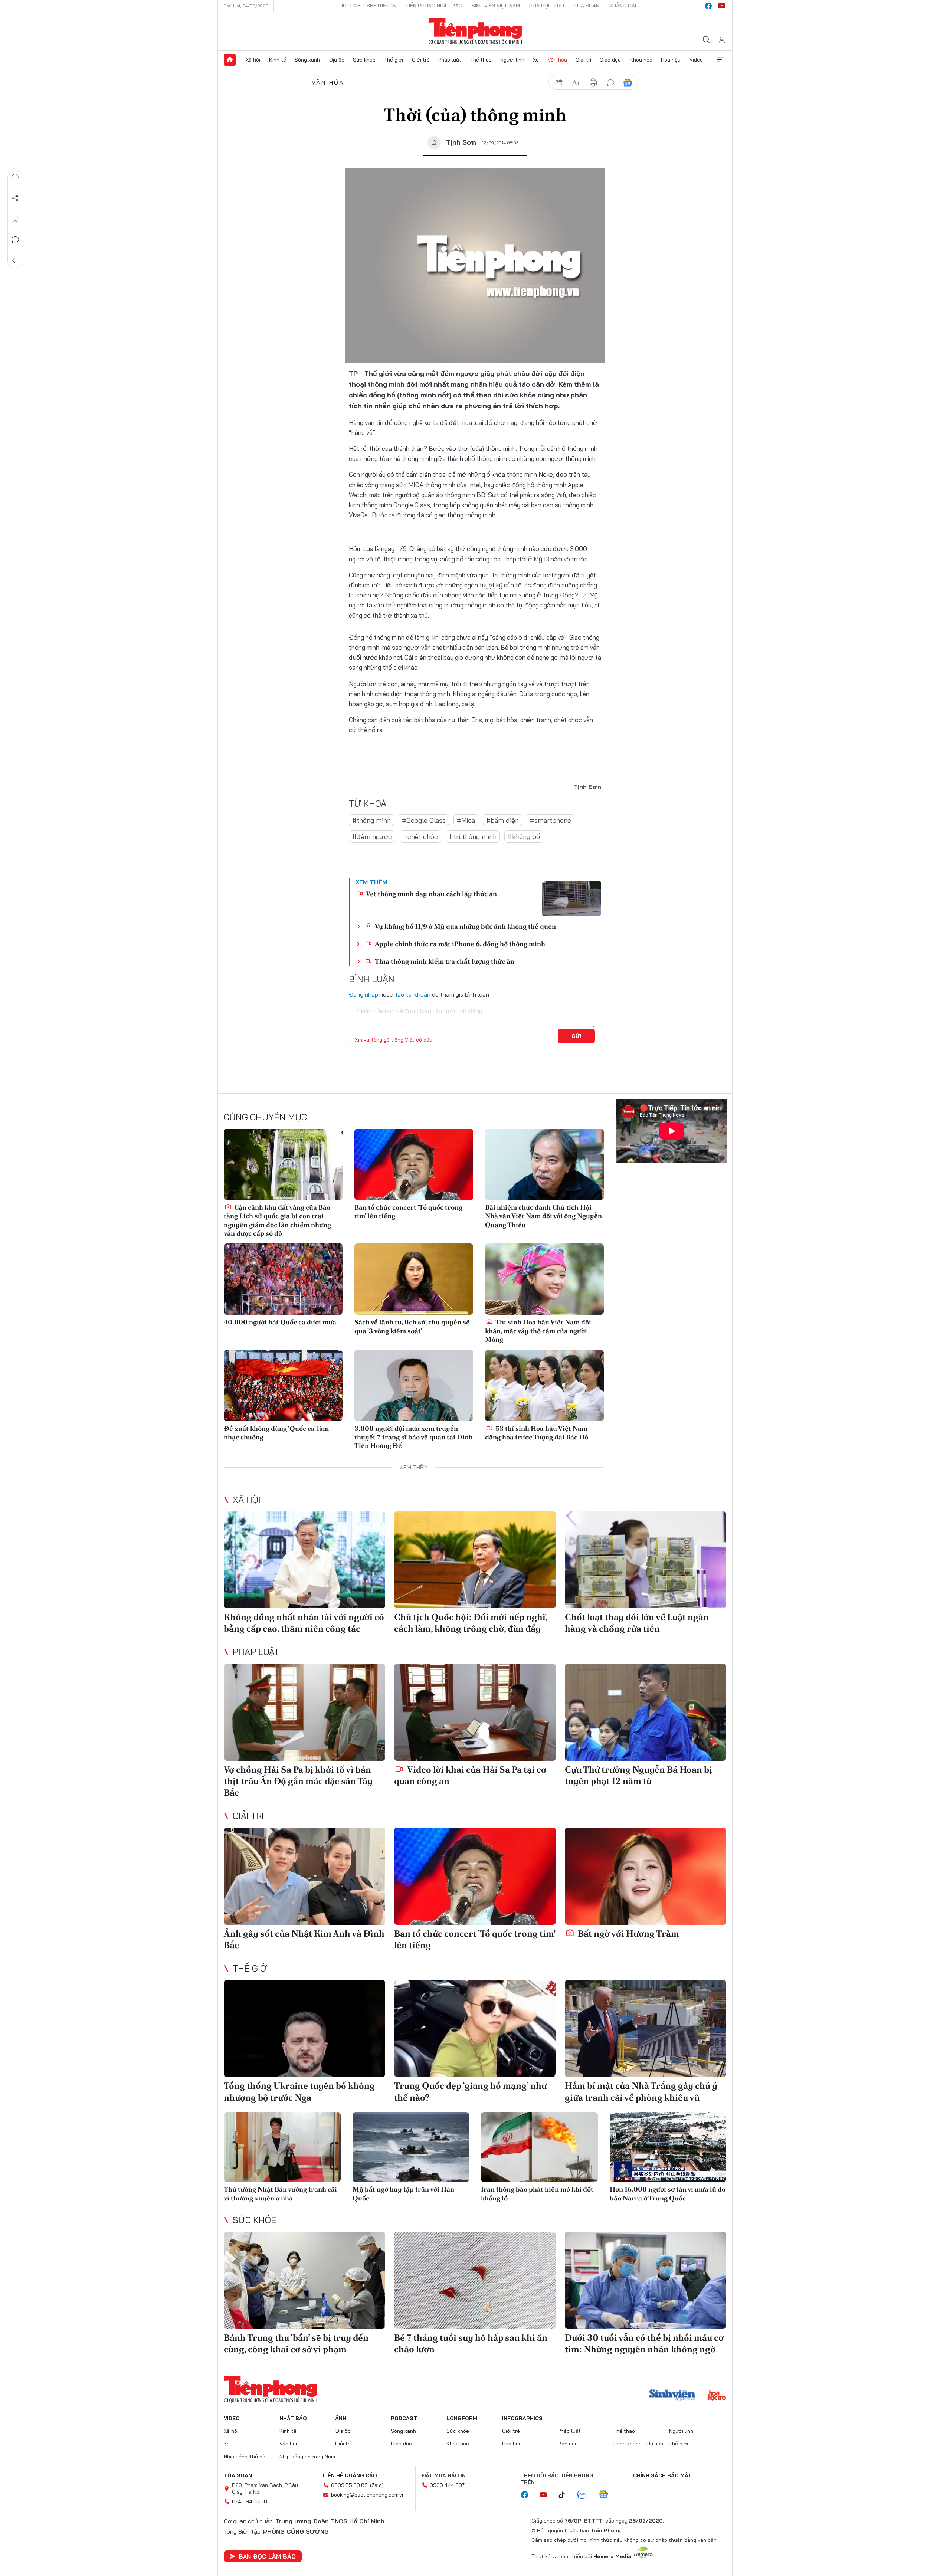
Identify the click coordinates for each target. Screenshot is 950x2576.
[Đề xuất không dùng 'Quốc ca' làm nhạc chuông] (283, 1386)
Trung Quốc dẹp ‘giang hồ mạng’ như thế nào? (470, 2091)
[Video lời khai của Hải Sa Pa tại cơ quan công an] (475, 1712)
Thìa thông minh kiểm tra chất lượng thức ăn (444, 961)
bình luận (610, 83)
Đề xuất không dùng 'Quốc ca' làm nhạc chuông (276, 1433)
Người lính (512, 60)
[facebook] (708, 6)
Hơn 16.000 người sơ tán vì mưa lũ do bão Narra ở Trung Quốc (668, 2193)
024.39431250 (250, 2501)
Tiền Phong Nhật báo (434, 6)
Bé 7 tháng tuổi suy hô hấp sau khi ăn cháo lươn (471, 2343)
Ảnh (341, 2418)
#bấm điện (502, 820)
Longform (462, 2418)
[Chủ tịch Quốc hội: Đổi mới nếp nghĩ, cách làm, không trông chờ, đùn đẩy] (475, 1560)
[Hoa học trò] (717, 2396)
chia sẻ (559, 83)
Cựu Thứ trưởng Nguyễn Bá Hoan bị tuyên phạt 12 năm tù (638, 1775)
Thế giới (394, 60)
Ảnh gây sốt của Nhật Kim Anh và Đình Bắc (304, 1939)
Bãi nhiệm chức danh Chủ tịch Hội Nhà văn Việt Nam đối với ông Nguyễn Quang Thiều (543, 1216)
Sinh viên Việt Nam (496, 6)
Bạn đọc (568, 2444)
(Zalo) (377, 2485)
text (576, 83)
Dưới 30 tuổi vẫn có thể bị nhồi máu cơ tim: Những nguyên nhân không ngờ (644, 2343)
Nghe (15, 177)
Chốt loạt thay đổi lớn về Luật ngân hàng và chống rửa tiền (637, 1623)
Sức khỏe (364, 60)
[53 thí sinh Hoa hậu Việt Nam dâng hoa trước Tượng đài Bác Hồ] (544, 1386)
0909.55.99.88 (349, 2485)
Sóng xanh (307, 60)
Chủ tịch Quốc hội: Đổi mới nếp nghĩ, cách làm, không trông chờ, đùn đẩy (471, 1623)
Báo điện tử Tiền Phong (475, 31)
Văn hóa (557, 60)
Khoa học (641, 60)
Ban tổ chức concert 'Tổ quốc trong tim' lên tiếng (408, 1212)
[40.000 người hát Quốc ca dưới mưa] (283, 1279)
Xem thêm (720, 60)
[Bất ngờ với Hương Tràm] (646, 1876)
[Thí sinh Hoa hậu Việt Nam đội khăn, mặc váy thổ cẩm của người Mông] (544, 1279)
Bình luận (15, 240)
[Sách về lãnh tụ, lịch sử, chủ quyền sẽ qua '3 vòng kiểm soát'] (414, 1279)
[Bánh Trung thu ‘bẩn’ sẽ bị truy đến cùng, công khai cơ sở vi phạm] (304, 2280)
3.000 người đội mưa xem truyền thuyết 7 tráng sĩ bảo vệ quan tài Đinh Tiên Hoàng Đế (414, 1437)
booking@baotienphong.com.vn (368, 2495)
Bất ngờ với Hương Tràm (628, 1933)
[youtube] (722, 6)
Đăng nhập (363, 994)
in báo (593, 83)
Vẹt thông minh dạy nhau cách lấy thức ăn (431, 894)
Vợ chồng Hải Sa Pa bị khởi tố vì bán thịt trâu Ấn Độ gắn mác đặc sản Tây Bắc (298, 1781)
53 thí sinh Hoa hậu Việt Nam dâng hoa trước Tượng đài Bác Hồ (537, 1433)
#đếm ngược (372, 837)
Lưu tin (15, 219)
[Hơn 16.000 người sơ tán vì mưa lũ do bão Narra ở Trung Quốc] (668, 2147)
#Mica (466, 820)
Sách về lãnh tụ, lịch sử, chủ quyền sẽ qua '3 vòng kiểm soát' (412, 1326)
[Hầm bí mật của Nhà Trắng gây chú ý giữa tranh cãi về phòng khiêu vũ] (646, 2028)
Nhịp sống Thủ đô (245, 2457)
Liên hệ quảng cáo (350, 2475)
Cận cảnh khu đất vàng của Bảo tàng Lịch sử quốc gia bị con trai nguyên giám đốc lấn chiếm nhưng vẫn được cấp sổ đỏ (277, 1220)
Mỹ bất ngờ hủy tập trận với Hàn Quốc (403, 2193)
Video (696, 60)
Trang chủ (230, 60)
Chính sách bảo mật (662, 2475)
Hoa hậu (671, 60)
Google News (628, 83)
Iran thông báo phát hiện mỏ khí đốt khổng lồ (537, 2193)
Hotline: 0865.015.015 (368, 6)
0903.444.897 (447, 2485)
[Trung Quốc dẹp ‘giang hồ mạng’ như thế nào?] (475, 2028)
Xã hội (253, 60)
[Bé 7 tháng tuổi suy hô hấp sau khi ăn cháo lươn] (475, 2280)
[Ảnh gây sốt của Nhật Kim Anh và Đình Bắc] (304, 1876)
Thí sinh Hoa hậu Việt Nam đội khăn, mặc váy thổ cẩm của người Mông (538, 1331)
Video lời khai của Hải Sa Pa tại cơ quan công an (470, 1775)
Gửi (576, 1036)
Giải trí (583, 60)
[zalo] (586, 2495)
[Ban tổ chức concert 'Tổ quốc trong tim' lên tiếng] (414, 1164)
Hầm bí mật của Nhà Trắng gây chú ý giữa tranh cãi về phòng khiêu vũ (641, 2091)
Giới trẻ (421, 60)
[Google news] (607, 2495)
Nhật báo (293, 2418)
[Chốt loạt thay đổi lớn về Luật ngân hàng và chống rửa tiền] (646, 1560)
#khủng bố (524, 837)
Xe (536, 60)
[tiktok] (566, 2495)
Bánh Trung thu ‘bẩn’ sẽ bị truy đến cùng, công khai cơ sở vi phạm (296, 2343)
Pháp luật (450, 60)
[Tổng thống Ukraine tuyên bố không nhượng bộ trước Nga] (304, 2028)
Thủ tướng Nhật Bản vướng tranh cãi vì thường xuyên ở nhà (280, 2193)
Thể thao (481, 60)
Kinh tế (278, 60)
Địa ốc (337, 60)
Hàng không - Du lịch (638, 2444)
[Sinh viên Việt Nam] (672, 2396)
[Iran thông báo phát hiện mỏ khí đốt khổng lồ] (539, 2147)
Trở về (15, 260)
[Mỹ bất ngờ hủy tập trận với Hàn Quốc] (411, 2147)
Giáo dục (610, 60)
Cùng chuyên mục (265, 1117)
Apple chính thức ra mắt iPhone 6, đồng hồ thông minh (459, 944)
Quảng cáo (624, 6)
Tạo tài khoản (412, 994)
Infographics (522, 2418)
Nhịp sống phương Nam (307, 2457)
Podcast (404, 2418)
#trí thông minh (473, 837)
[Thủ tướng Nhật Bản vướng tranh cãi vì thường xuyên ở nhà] (282, 2147)
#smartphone (551, 820)
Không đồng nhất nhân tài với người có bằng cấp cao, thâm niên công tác (304, 1623)
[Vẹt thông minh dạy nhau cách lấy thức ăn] (571, 898)
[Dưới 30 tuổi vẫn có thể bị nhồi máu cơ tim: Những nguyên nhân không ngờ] (646, 2280)
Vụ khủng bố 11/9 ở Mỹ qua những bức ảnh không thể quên (465, 926)
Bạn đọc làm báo (267, 2556)
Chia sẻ (15, 198)
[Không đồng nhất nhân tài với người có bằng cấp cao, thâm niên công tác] (304, 1560)
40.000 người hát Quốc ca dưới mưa (280, 1322)
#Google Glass (424, 820)
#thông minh (371, 820)
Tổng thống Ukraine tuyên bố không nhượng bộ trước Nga (299, 2091)
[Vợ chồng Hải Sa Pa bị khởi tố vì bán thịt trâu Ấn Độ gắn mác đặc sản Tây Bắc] (304, 1712)
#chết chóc (420, 837)
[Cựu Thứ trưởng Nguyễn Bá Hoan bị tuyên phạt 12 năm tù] (646, 1712)
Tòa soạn (586, 6)
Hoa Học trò (547, 6)
